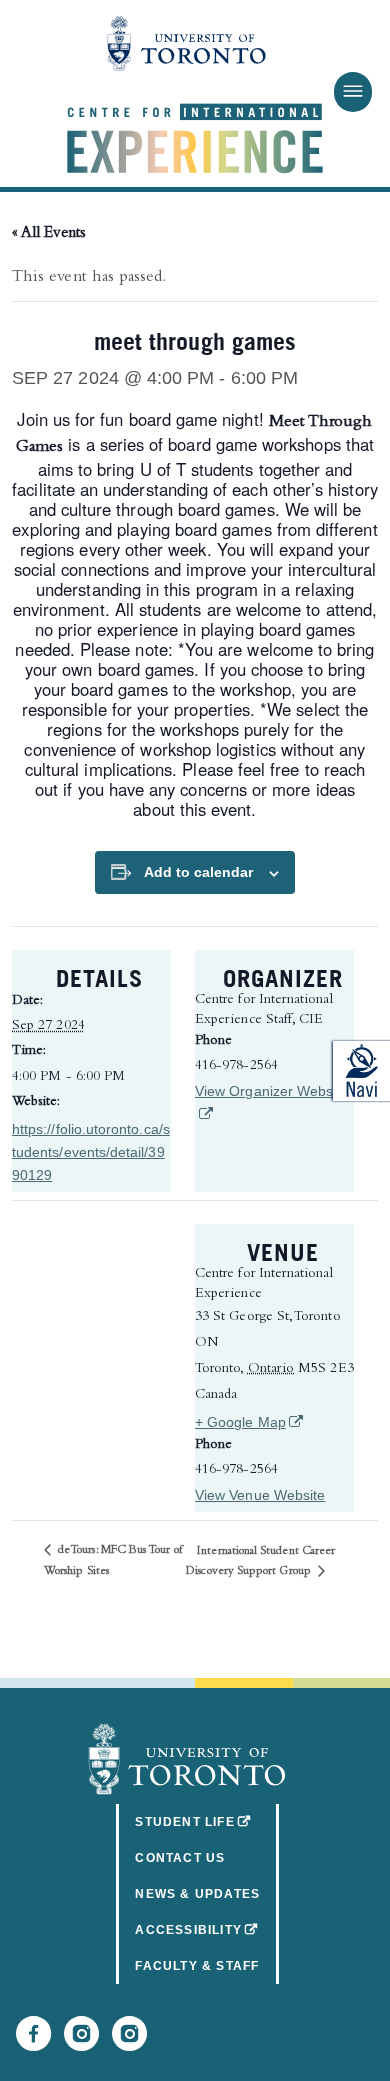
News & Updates (197, 1894)
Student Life (207, 1821)
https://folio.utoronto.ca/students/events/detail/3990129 (91, 1152)
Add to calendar (198, 872)
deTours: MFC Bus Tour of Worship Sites (113, 1561)
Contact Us (180, 1858)
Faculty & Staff (197, 1966)
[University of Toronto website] (187, 45)
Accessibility (207, 1929)
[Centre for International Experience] (187, 1759)
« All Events (49, 234)
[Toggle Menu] (352, 92)
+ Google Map (274, 1421)
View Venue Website (260, 1495)
